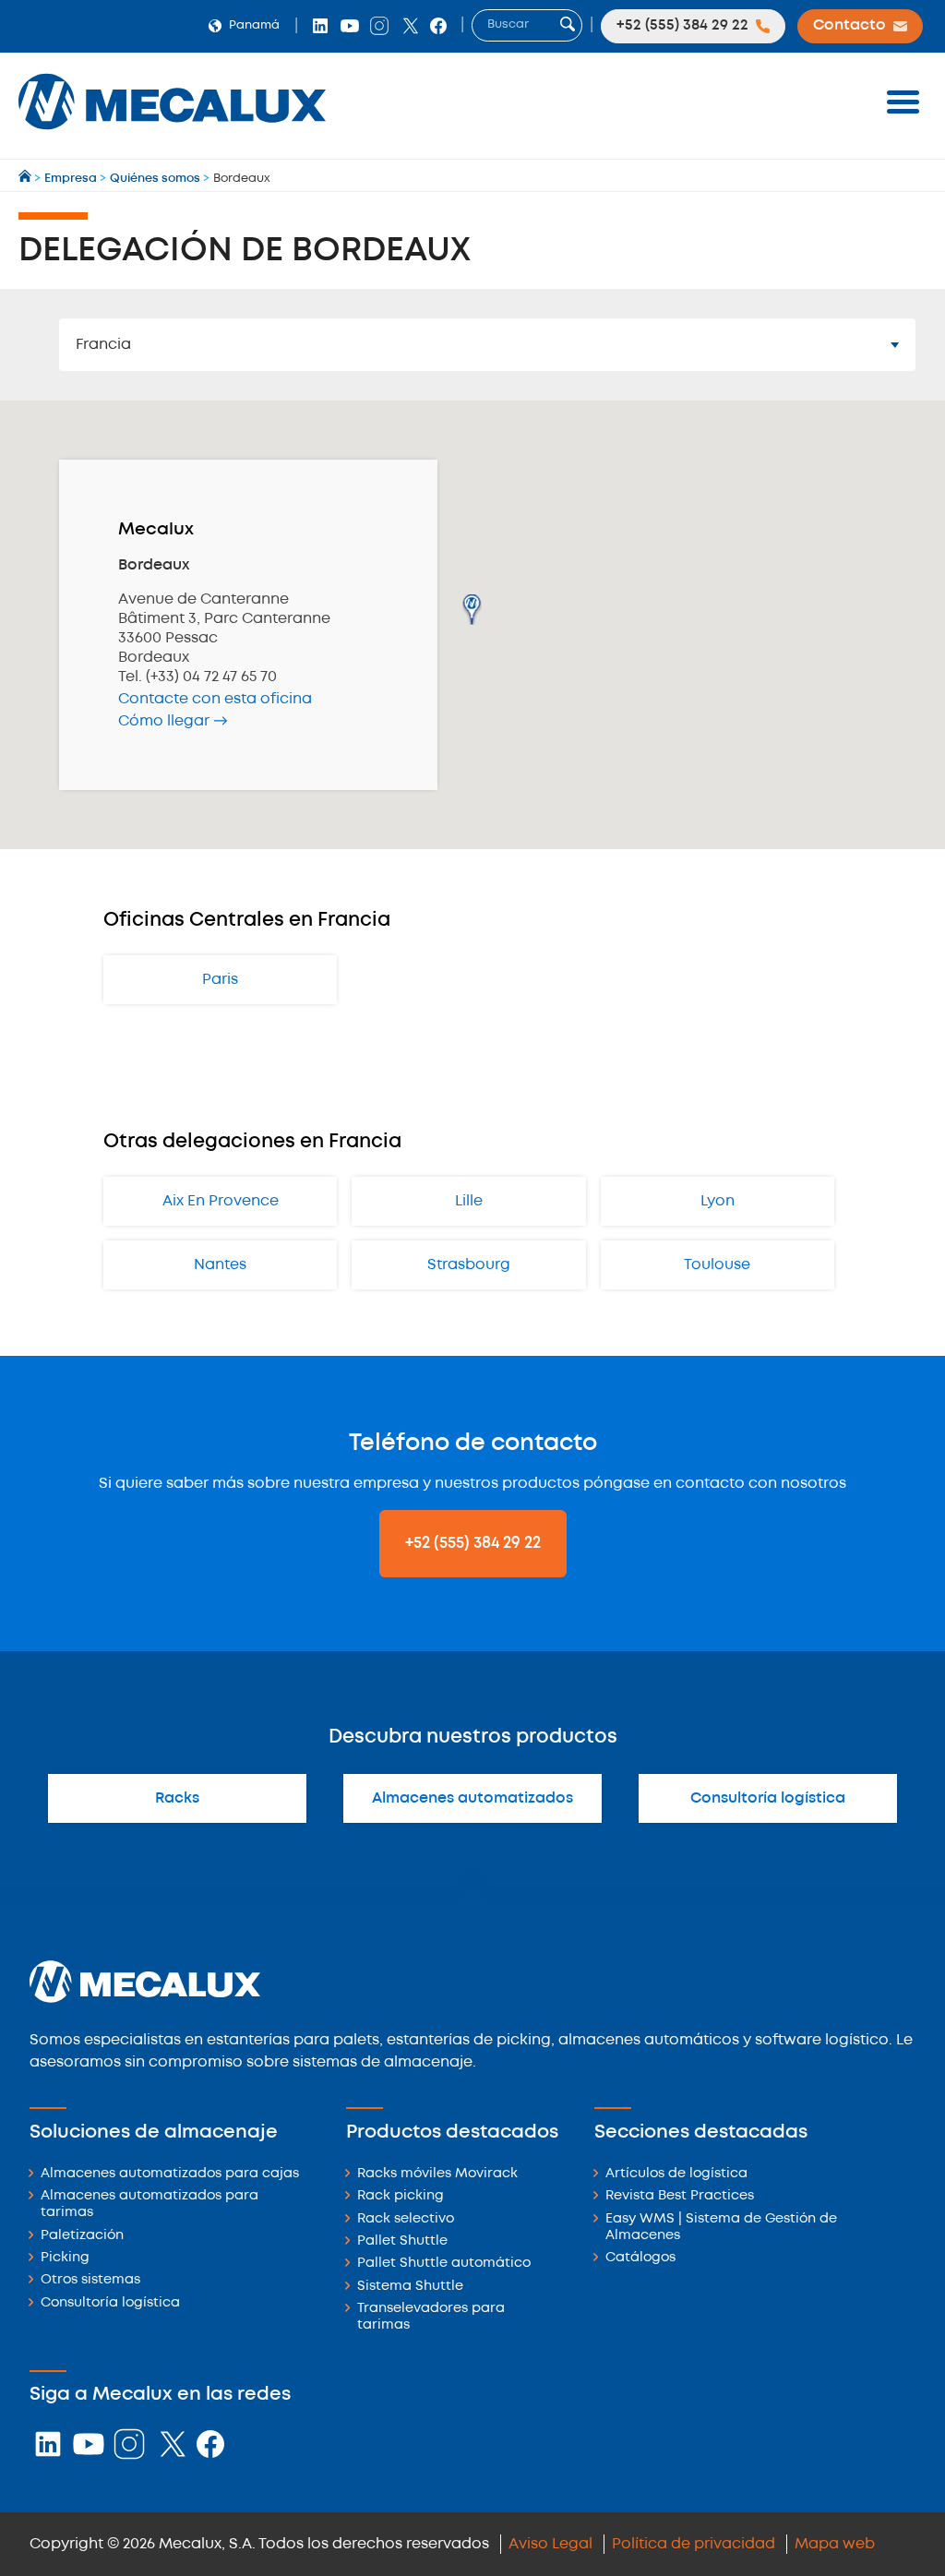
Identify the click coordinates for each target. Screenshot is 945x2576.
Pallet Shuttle (402, 2241)
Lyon (718, 1201)
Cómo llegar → (173, 721)
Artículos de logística (676, 2174)
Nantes (220, 1265)
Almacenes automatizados (472, 1798)
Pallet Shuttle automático (444, 2264)
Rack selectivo (406, 2219)
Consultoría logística (768, 1798)
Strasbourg (469, 1265)
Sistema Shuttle (410, 2287)
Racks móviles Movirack (437, 2174)
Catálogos (640, 2258)
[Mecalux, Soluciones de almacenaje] (172, 134)
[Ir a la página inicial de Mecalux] (26, 179)
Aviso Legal (550, 2544)
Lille (469, 1201)
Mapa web (835, 2544)
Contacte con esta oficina (215, 699)
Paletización (82, 2236)
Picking (65, 2258)
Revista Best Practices (680, 2196)
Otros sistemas (90, 2280)
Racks (177, 1798)
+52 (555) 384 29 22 (473, 1543)
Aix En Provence (221, 1201)
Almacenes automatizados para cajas (170, 2174)
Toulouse (717, 1265)
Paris (220, 980)
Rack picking (401, 2196)
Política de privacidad (694, 2544)
